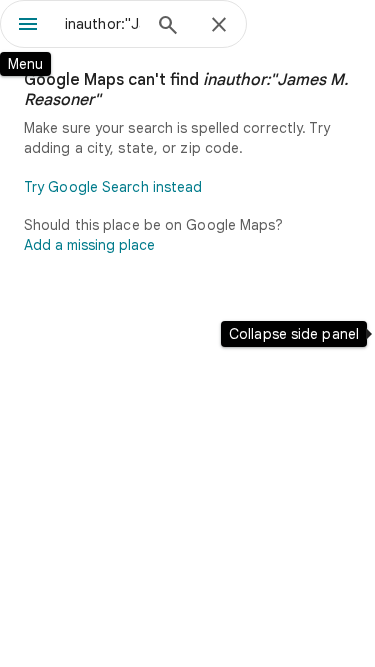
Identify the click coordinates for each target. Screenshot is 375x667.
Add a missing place (89, 245)
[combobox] (102, 24)
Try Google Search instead (113, 187)
